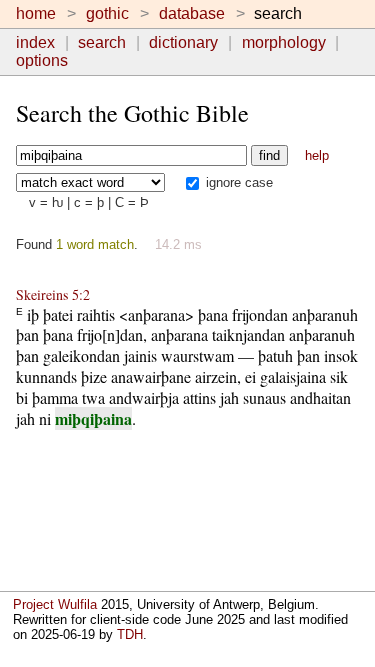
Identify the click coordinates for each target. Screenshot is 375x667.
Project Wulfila (55, 604)
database (192, 13)
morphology (284, 42)
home (36, 13)
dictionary (183, 42)
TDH (130, 634)
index (35, 42)
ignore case (237, 182)
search (102, 42)
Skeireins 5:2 (53, 294)
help (317, 155)
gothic (107, 13)
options (42, 60)
